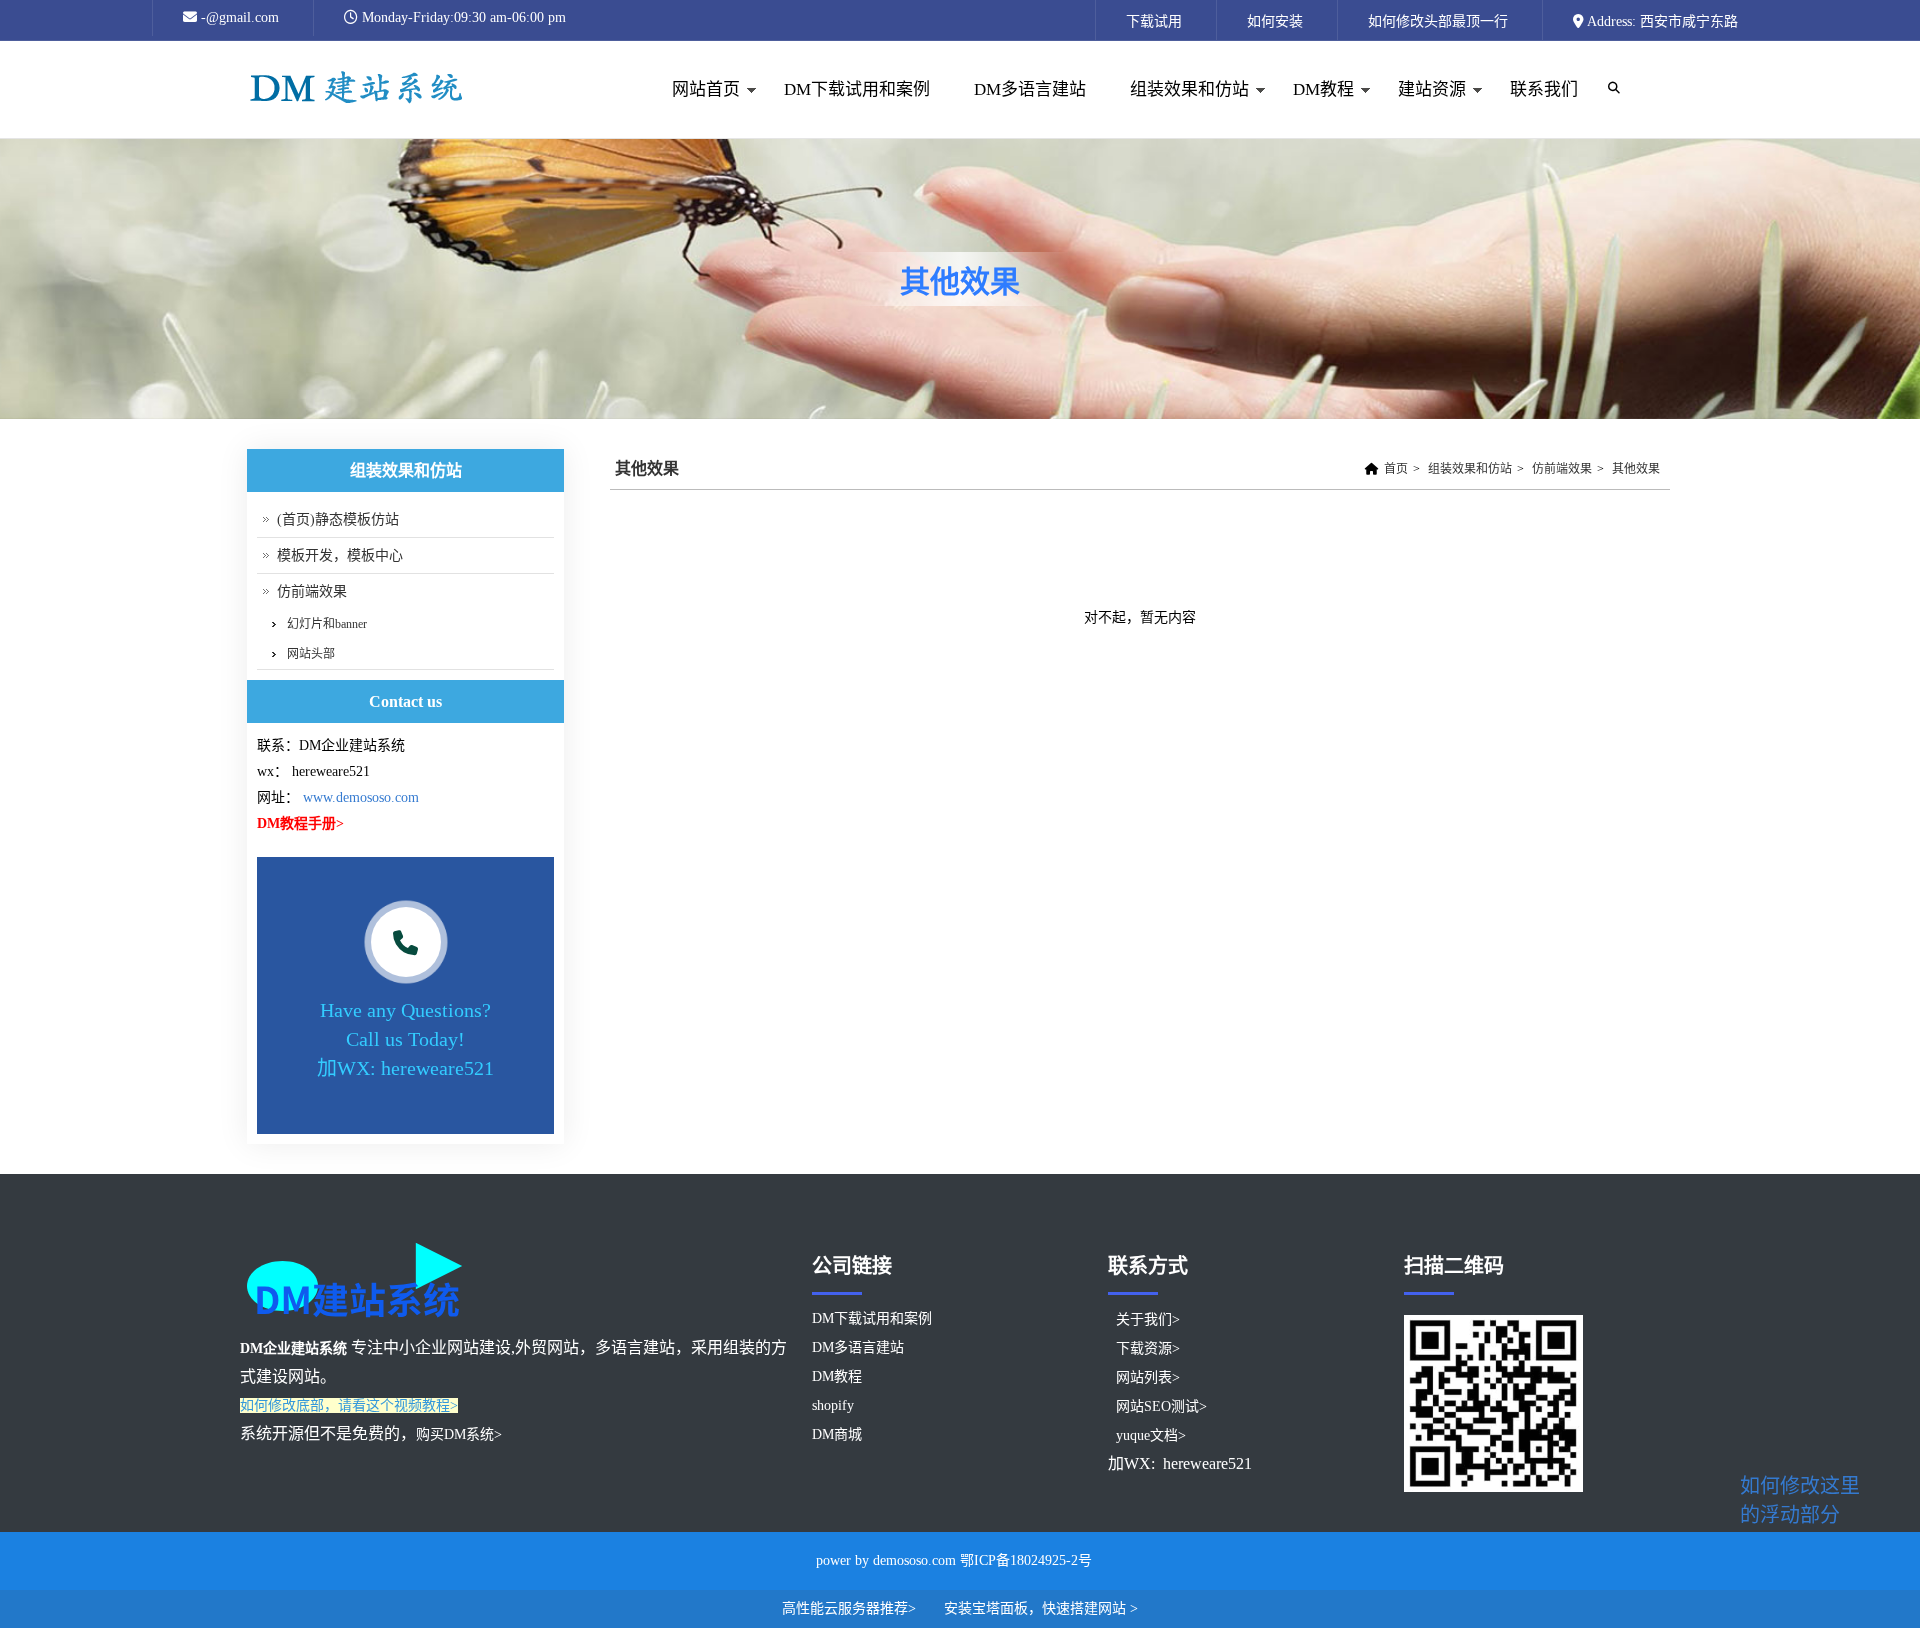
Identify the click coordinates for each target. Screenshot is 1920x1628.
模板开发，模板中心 (340, 555)
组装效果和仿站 (1178, 109)
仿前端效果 (1562, 469)
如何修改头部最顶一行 (1438, 21)
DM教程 (1312, 109)
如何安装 (1275, 21)
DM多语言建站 (1030, 89)
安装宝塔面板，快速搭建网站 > (1041, 1608)
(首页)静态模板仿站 (338, 519)
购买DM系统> (459, 1434)
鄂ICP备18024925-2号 (1026, 1560)
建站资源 (1421, 109)
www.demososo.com (361, 797)
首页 (1396, 469)
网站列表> (1148, 1377)
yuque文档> (1151, 1435)
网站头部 (311, 654)
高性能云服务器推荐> (851, 1608)
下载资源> (1148, 1348)
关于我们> (1148, 1319)
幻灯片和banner (327, 624)
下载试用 (1154, 21)
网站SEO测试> (1161, 1406)
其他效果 (1636, 469)
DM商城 (837, 1434)
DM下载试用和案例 (857, 89)
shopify (833, 1405)
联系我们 (1544, 89)
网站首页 (695, 109)
